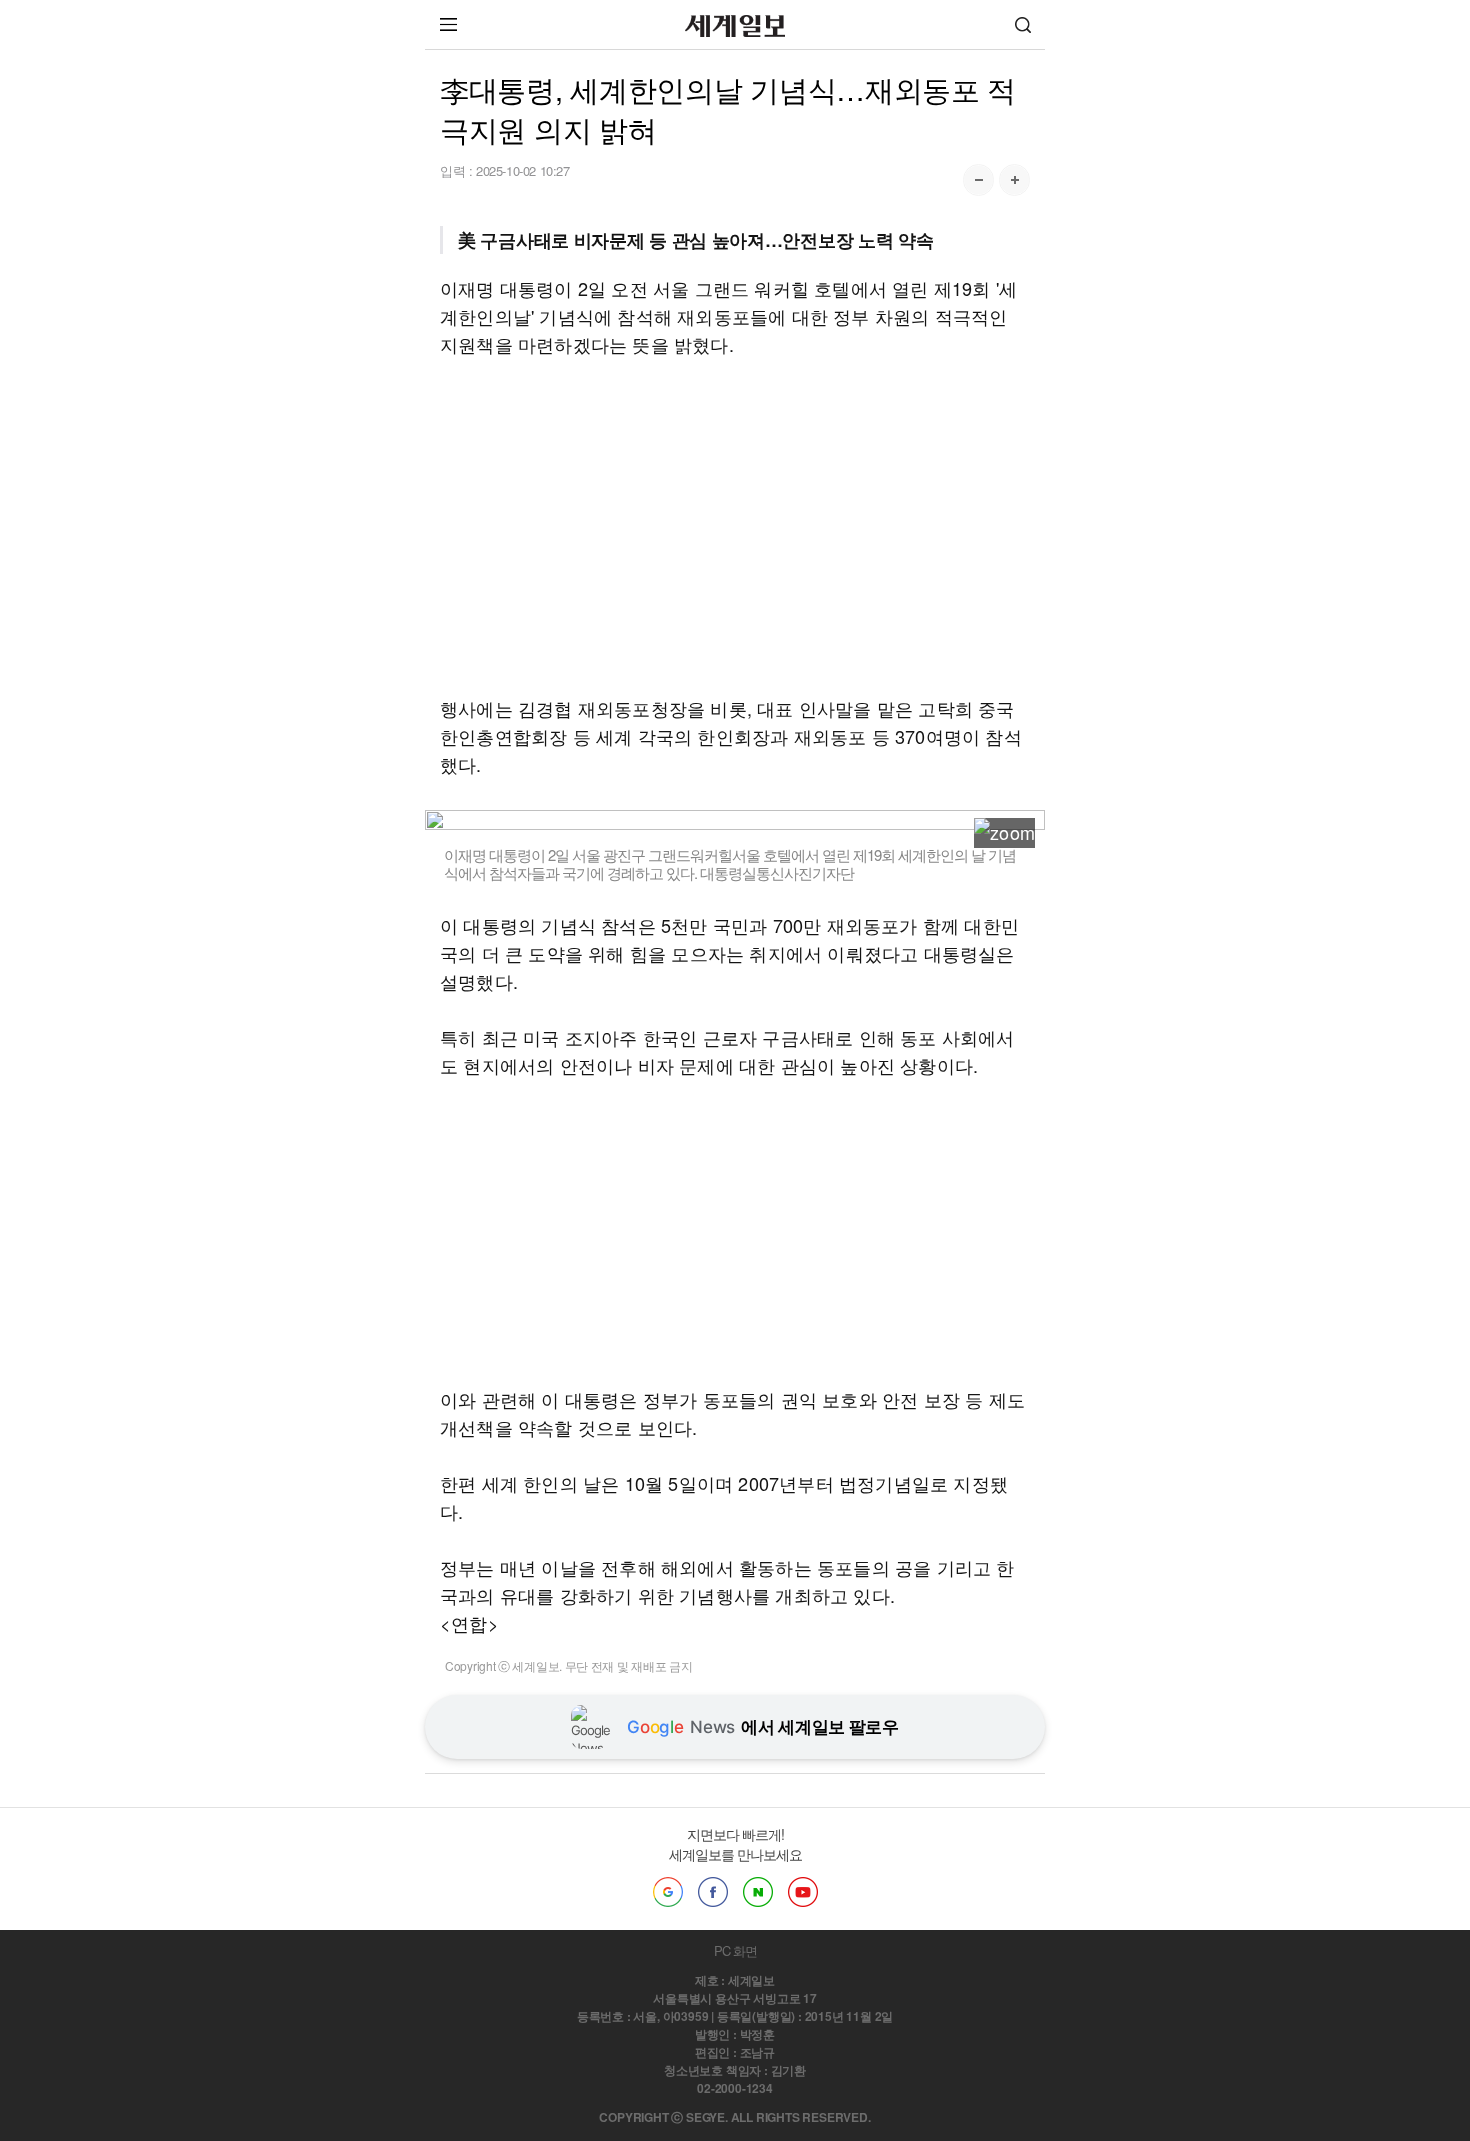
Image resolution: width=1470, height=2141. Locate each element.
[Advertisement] (735, 526)
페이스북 (713, 1892)
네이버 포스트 (758, 1892)
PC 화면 (735, 1950)
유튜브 (803, 1892)
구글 (668, 1892)
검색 (1023, 24)
